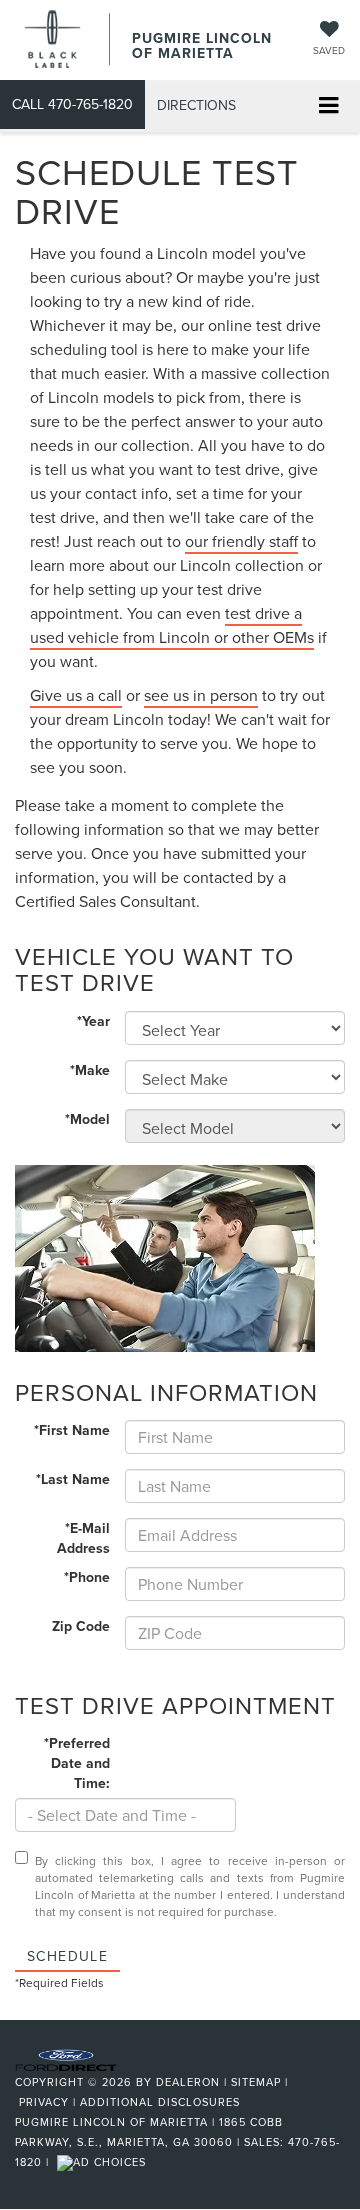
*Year (93, 1021)
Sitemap (256, 2082)
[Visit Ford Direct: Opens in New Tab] (104, 2162)
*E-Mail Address (83, 1538)
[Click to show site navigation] (328, 106)
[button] (72, 104)
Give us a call (76, 695)
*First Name (72, 1430)
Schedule (67, 1956)
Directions (196, 105)
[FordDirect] (66, 2058)
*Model (87, 1119)
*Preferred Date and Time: (77, 1763)
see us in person (201, 695)
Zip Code (81, 1626)
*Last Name (73, 1479)
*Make (90, 1070)
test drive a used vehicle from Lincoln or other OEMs (172, 625)
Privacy (44, 2102)
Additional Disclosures (160, 2102)
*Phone (87, 1577)
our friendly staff (241, 541)
